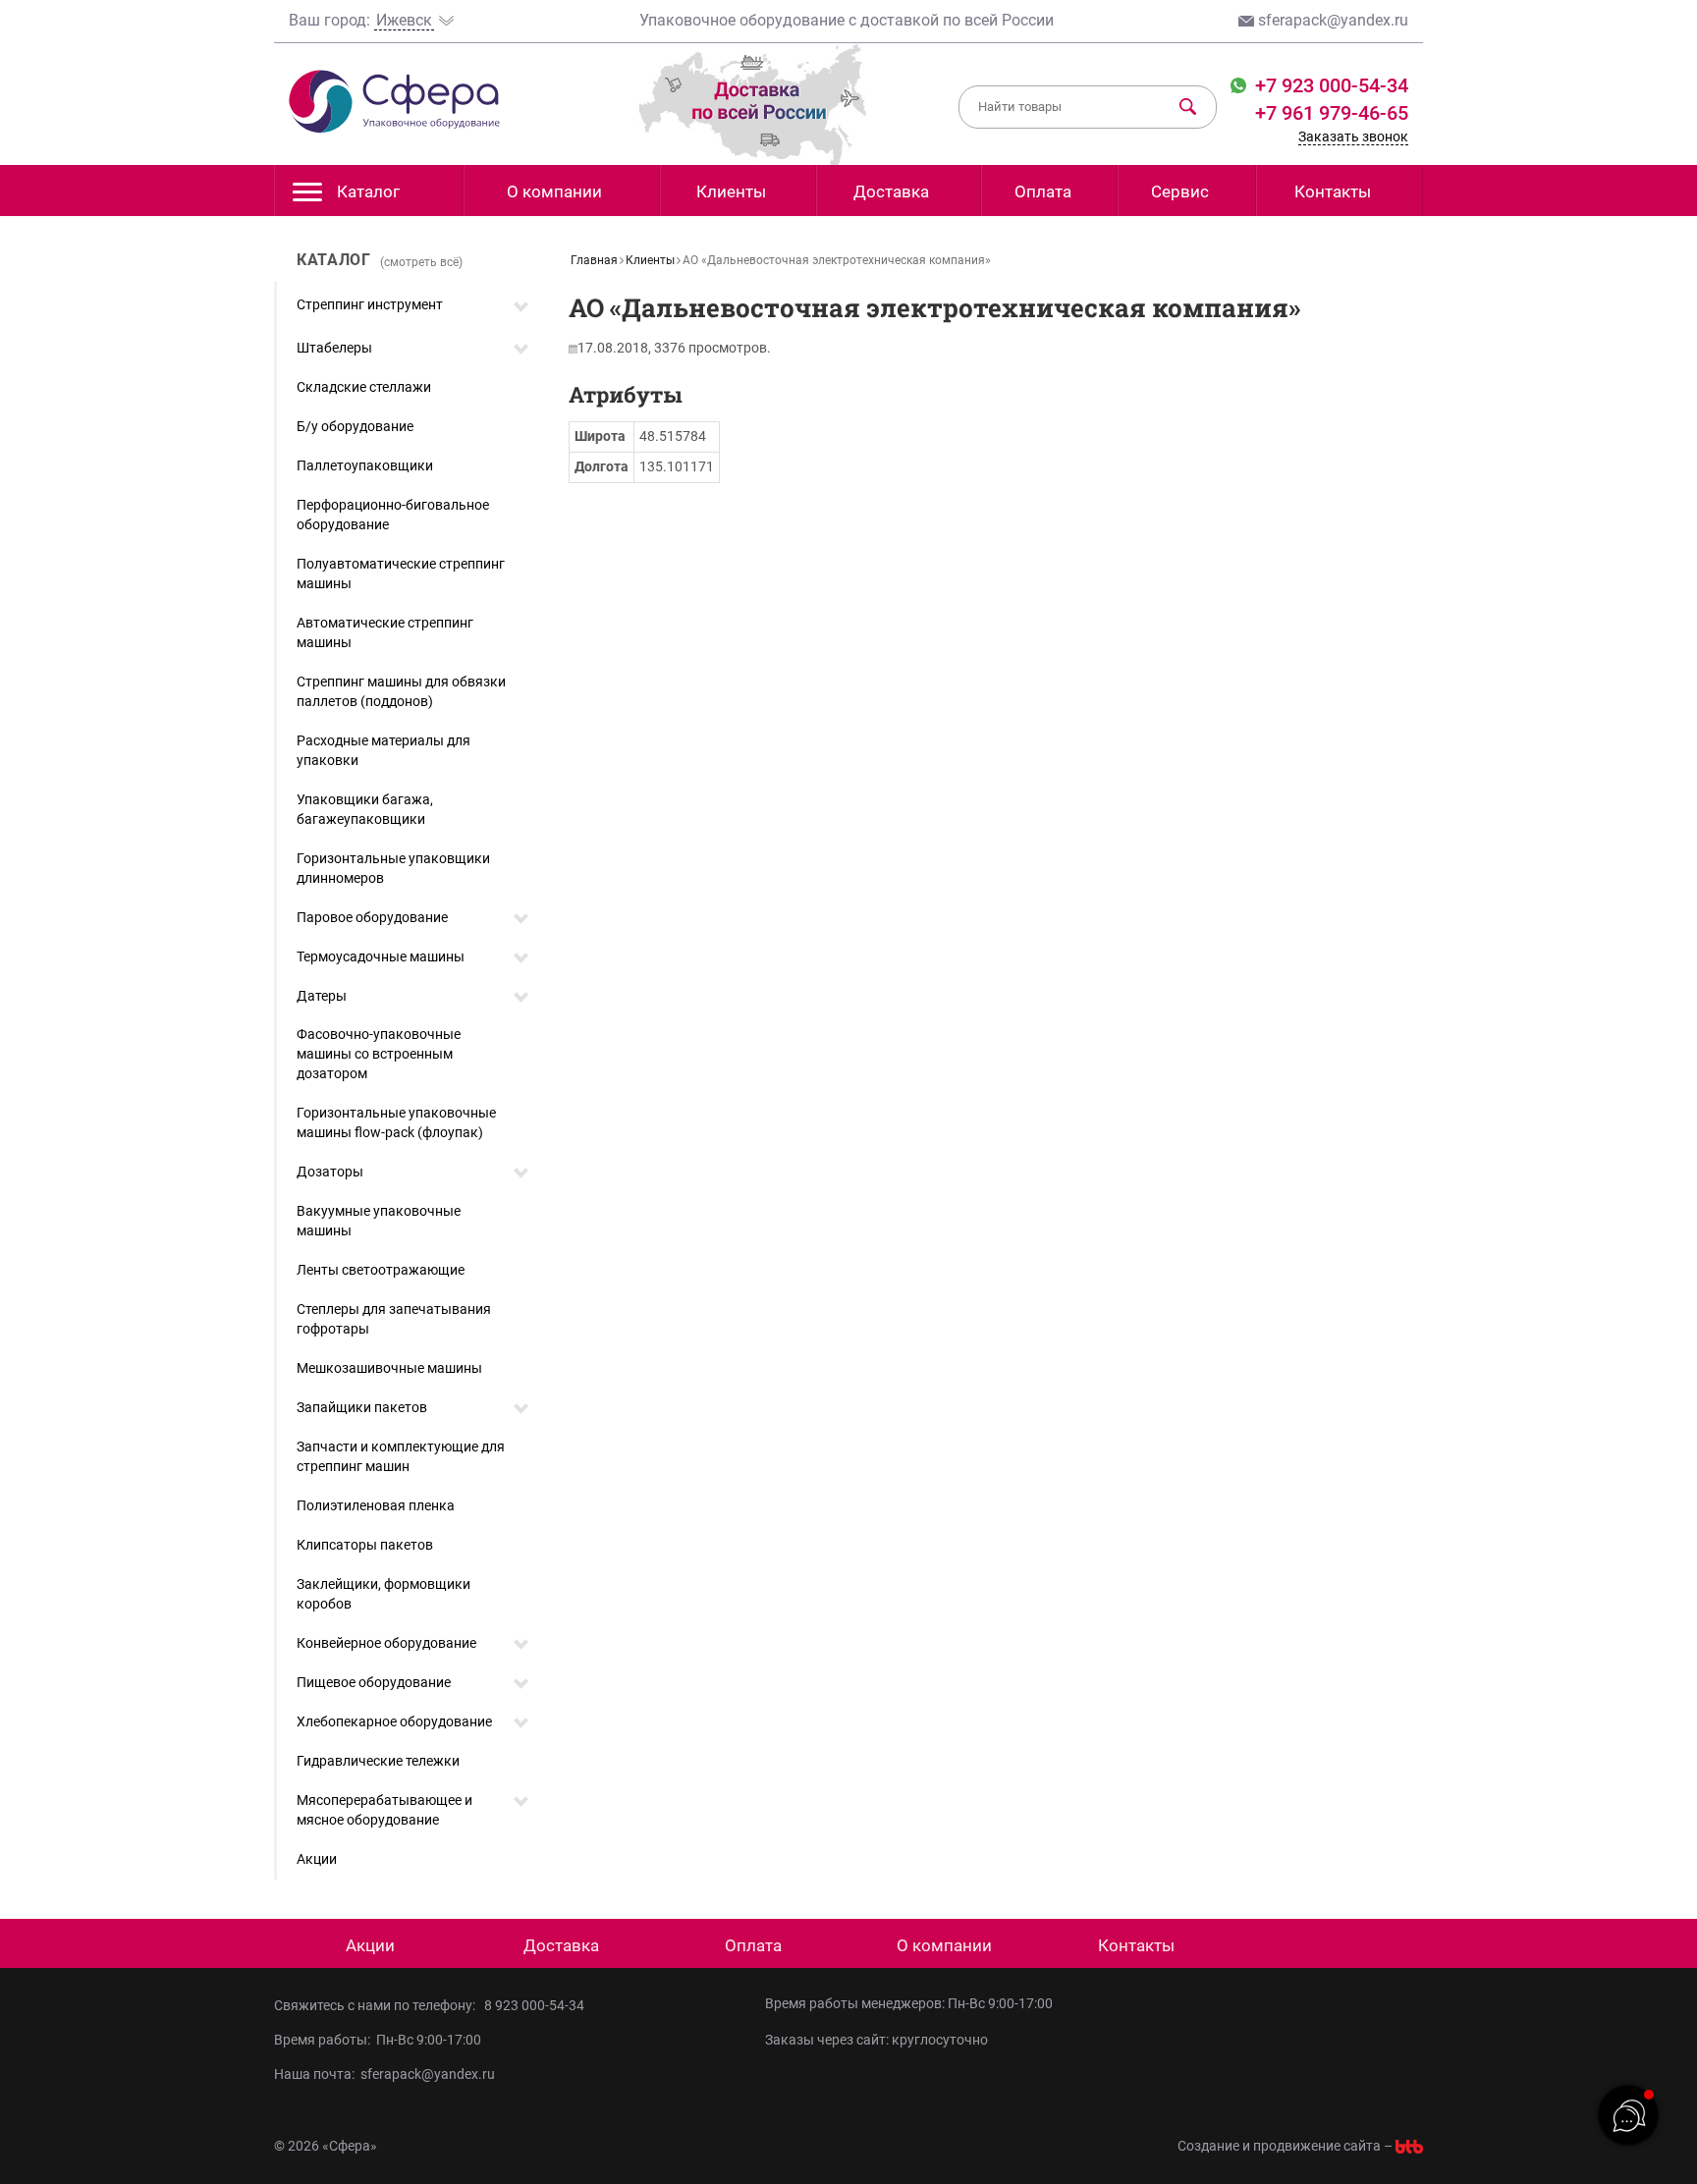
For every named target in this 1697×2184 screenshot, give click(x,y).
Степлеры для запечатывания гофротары (394, 1319)
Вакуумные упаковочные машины (379, 1221)
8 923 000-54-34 (534, 2005)
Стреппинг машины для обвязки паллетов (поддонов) (401, 691)
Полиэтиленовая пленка (376, 1505)
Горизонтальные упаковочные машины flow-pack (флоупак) (396, 1122)
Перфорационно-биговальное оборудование (393, 515)
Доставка (891, 191)
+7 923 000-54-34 (1329, 85)
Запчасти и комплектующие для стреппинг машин (401, 1456)
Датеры (322, 996)
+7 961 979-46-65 (1332, 113)
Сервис (1180, 191)
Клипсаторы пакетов (365, 1545)
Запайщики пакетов (362, 1407)
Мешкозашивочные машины (389, 1368)
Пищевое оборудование (374, 1682)
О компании (554, 191)
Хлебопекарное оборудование (394, 1721)
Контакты (1333, 191)
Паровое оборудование (372, 917)
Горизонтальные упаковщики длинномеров (393, 868)
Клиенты (731, 191)
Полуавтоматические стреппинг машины (401, 573)
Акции (317, 1859)
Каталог (368, 191)
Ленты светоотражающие (381, 1270)
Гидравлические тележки (378, 1761)
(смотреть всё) (421, 262)
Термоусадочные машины (381, 956)
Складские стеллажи (364, 387)
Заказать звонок (1353, 136)
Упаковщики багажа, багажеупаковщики (365, 809)
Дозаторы (330, 1172)
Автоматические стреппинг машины (385, 632)
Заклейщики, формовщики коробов (383, 1594)
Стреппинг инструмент (370, 304)
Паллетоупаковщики (365, 465)
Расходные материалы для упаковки (383, 750)
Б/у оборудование (355, 426)
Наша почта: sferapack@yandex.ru (384, 2074)
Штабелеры (334, 348)
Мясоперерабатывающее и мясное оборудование (384, 1810)
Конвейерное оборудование (386, 1643)
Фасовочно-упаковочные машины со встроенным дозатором (379, 1054)
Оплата (1043, 191)
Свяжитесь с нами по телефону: (378, 2005)
